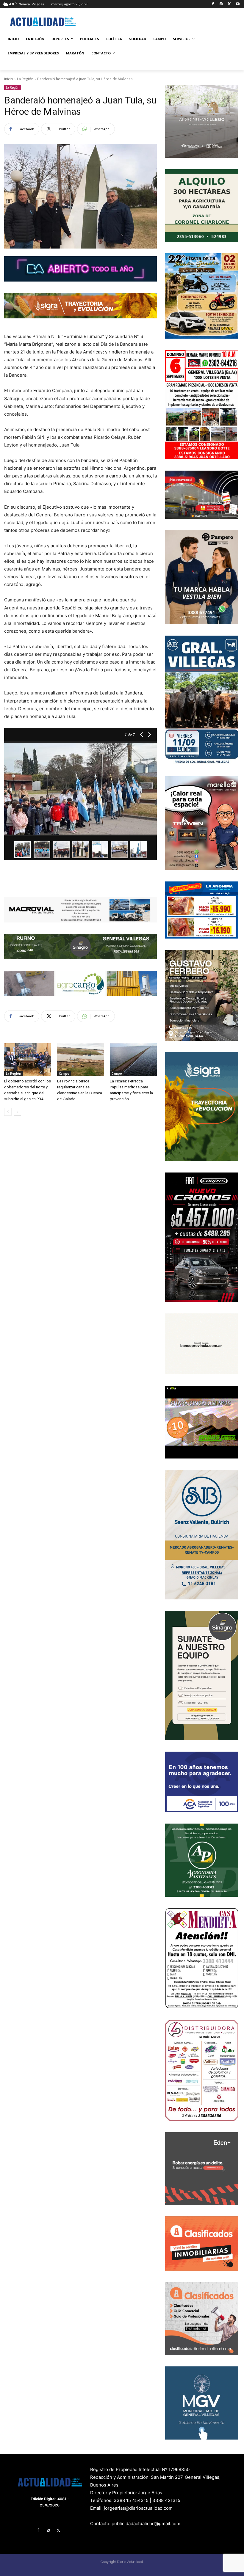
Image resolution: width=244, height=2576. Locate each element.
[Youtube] (238, 4)
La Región (25, 79)
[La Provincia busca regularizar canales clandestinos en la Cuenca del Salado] (81, 1060)
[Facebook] (213, 4)
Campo (64, 1074)
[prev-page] (8, 1112)
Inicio (9, 79)
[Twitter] (229, 4)
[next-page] (17, 1112)
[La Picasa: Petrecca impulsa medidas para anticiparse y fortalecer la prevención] (133, 1060)
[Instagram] (221, 4)
